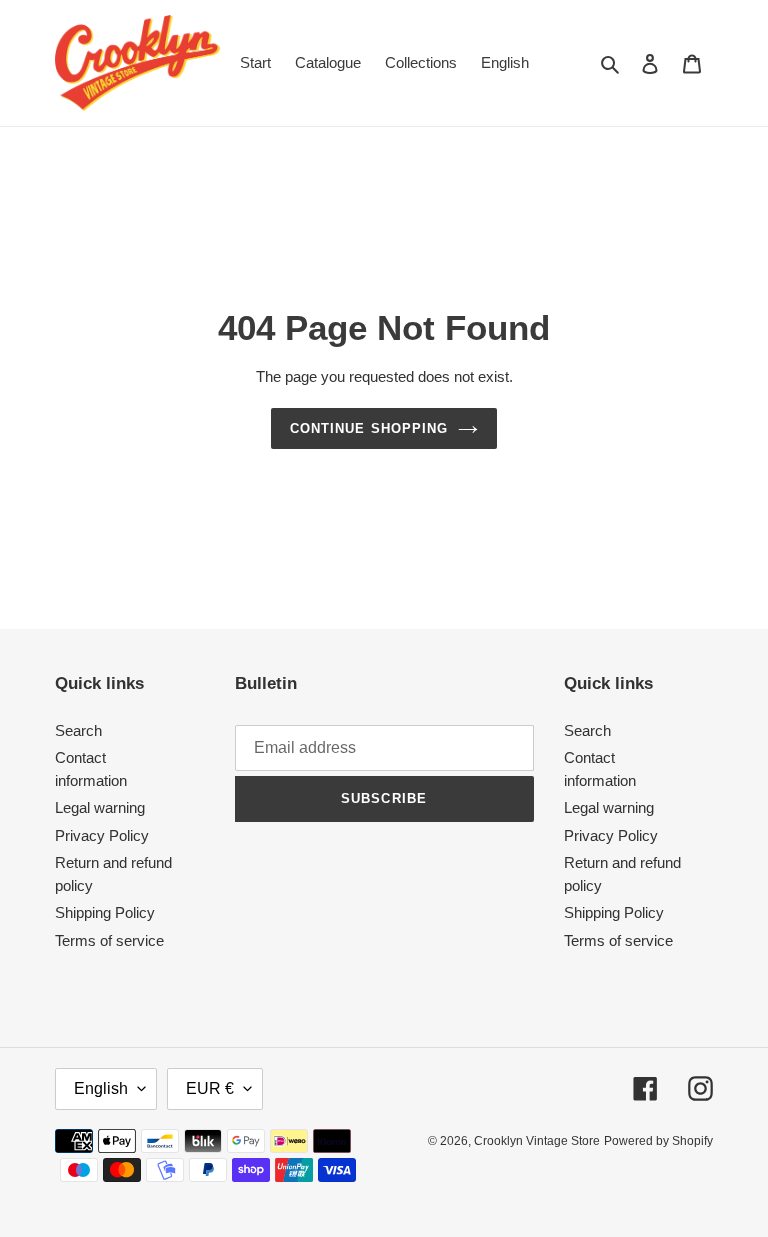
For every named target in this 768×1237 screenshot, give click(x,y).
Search (78, 730)
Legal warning (100, 807)
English (101, 1088)
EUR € (210, 1088)
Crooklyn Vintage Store (537, 1141)
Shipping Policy (105, 912)
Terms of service (109, 940)
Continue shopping (369, 428)
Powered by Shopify (658, 1141)
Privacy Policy (102, 835)
